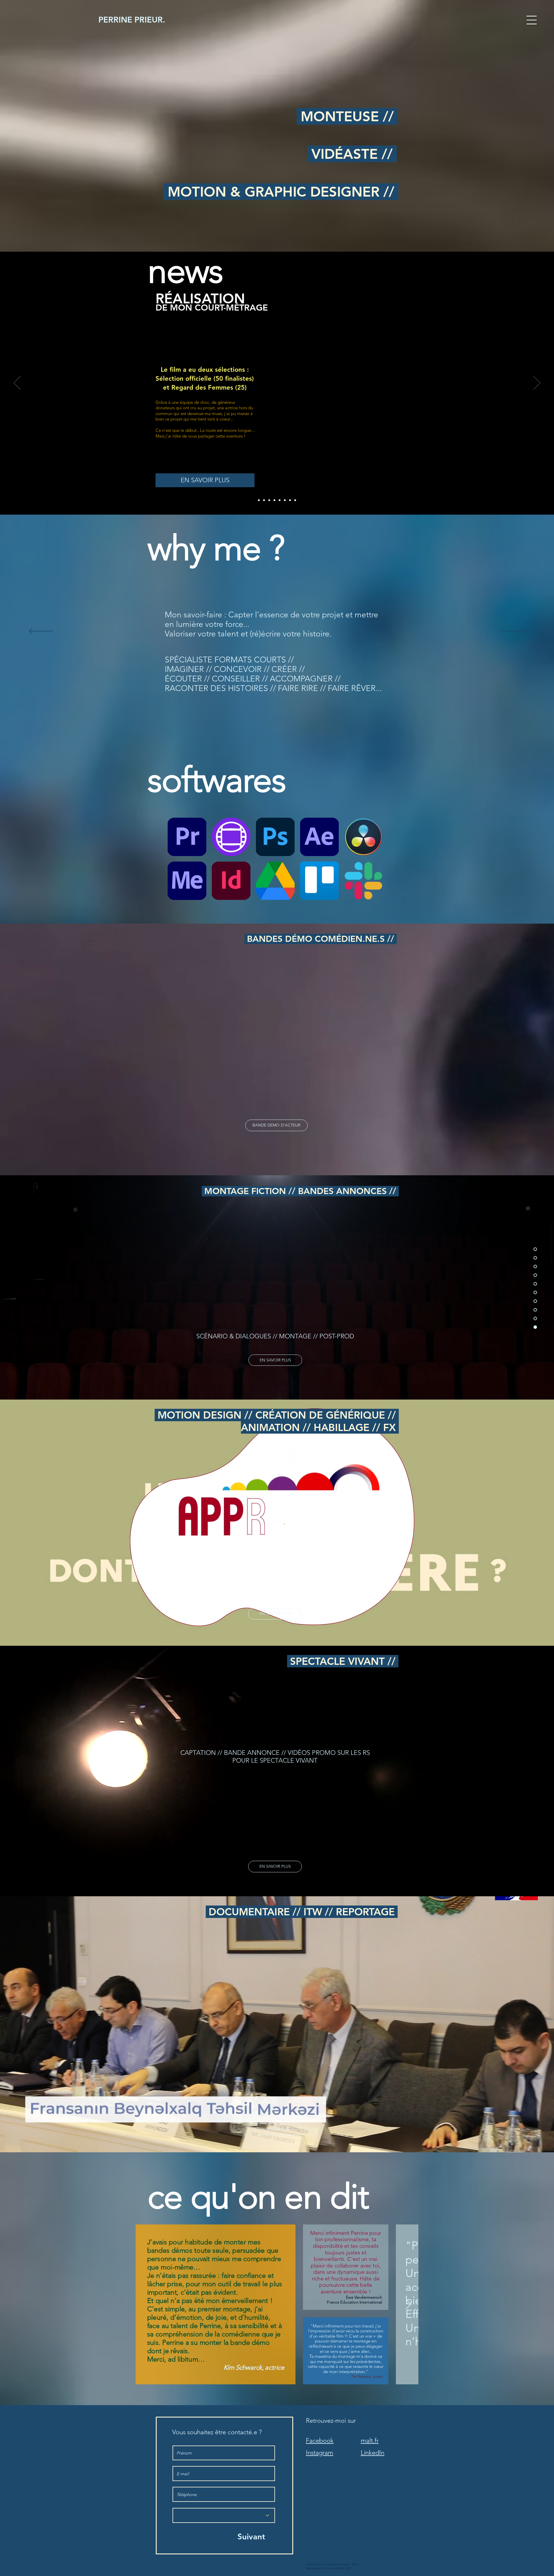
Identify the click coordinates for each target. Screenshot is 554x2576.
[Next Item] (408, 2305)
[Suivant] (537, 383)
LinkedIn (373, 2453)
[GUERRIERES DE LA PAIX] (269, 500)
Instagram (320, 2453)
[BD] (259, 500)
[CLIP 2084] (280, 500)
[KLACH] (290, 500)
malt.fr (370, 2440)
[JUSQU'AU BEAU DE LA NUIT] (274, 500)
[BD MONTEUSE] (264, 500)
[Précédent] (17, 383)
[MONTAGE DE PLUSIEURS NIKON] (285, 500)
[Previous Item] (146, 2305)
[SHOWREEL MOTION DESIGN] (295, 500)
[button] (532, 20)
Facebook (320, 2440)
